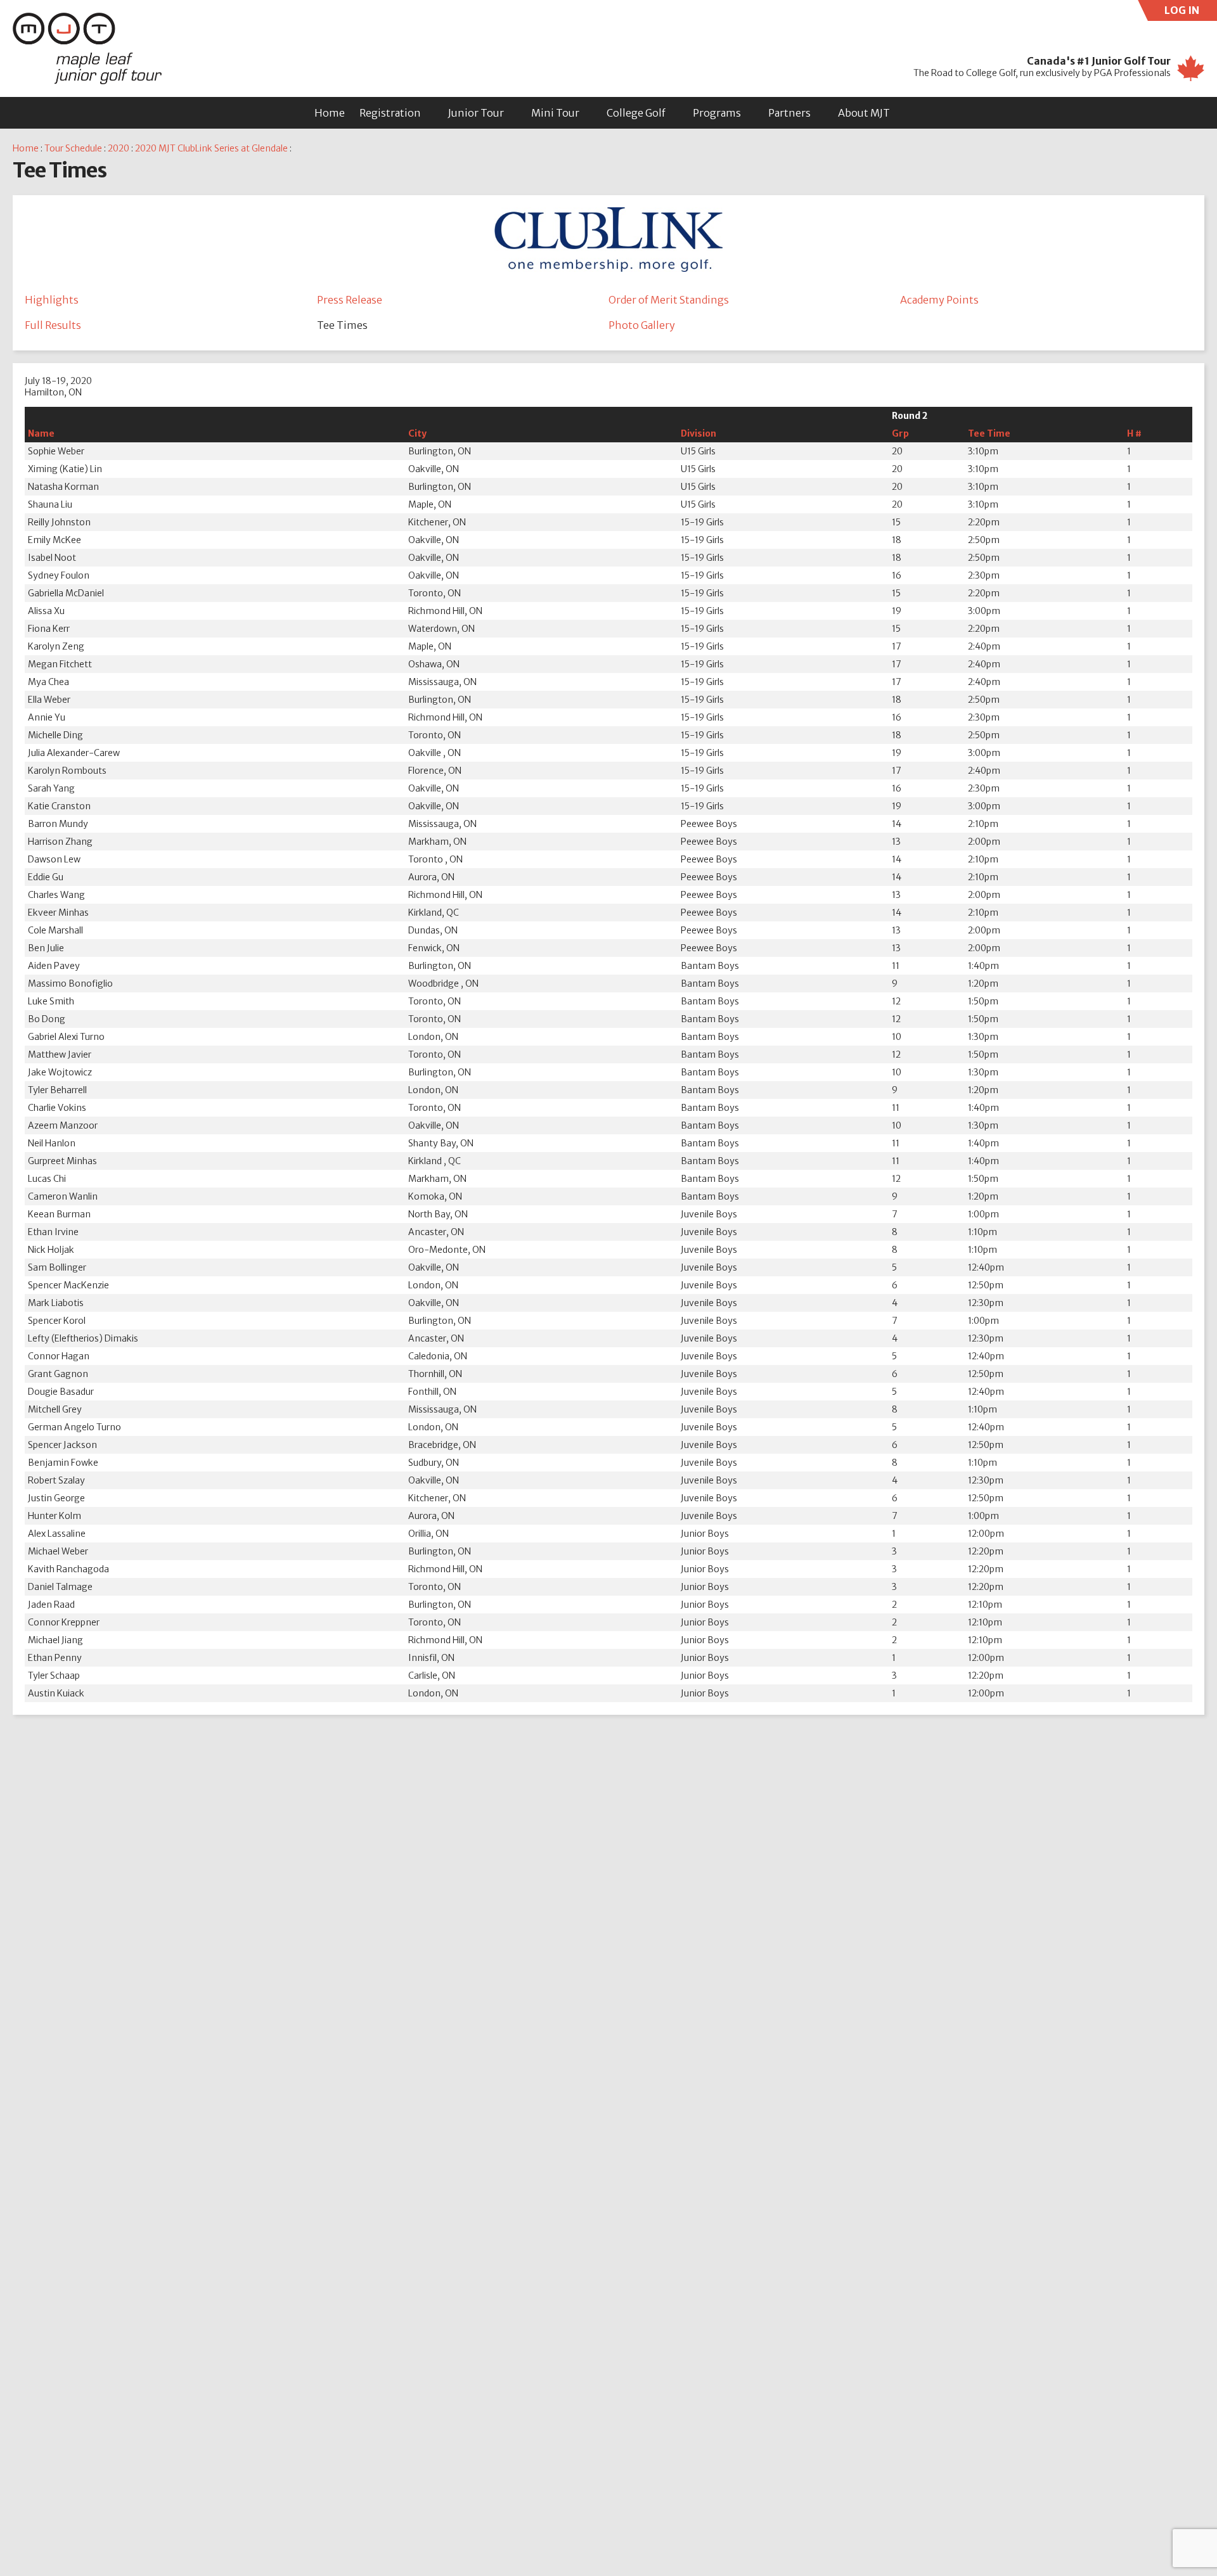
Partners (789, 113)
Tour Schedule (73, 148)
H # (1134, 433)
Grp (900, 433)
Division (699, 433)
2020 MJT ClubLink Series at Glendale (211, 148)
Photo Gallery (642, 325)
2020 (119, 148)
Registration (390, 113)
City (417, 433)
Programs (717, 113)
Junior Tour (476, 113)
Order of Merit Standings (669, 300)
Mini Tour (555, 113)
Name (41, 433)
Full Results (53, 325)
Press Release (350, 300)
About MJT (864, 113)
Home (330, 113)
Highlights (52, 300)
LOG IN (1191, 12)
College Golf (636, 113)
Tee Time (989, 433)
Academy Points (939, 300)
